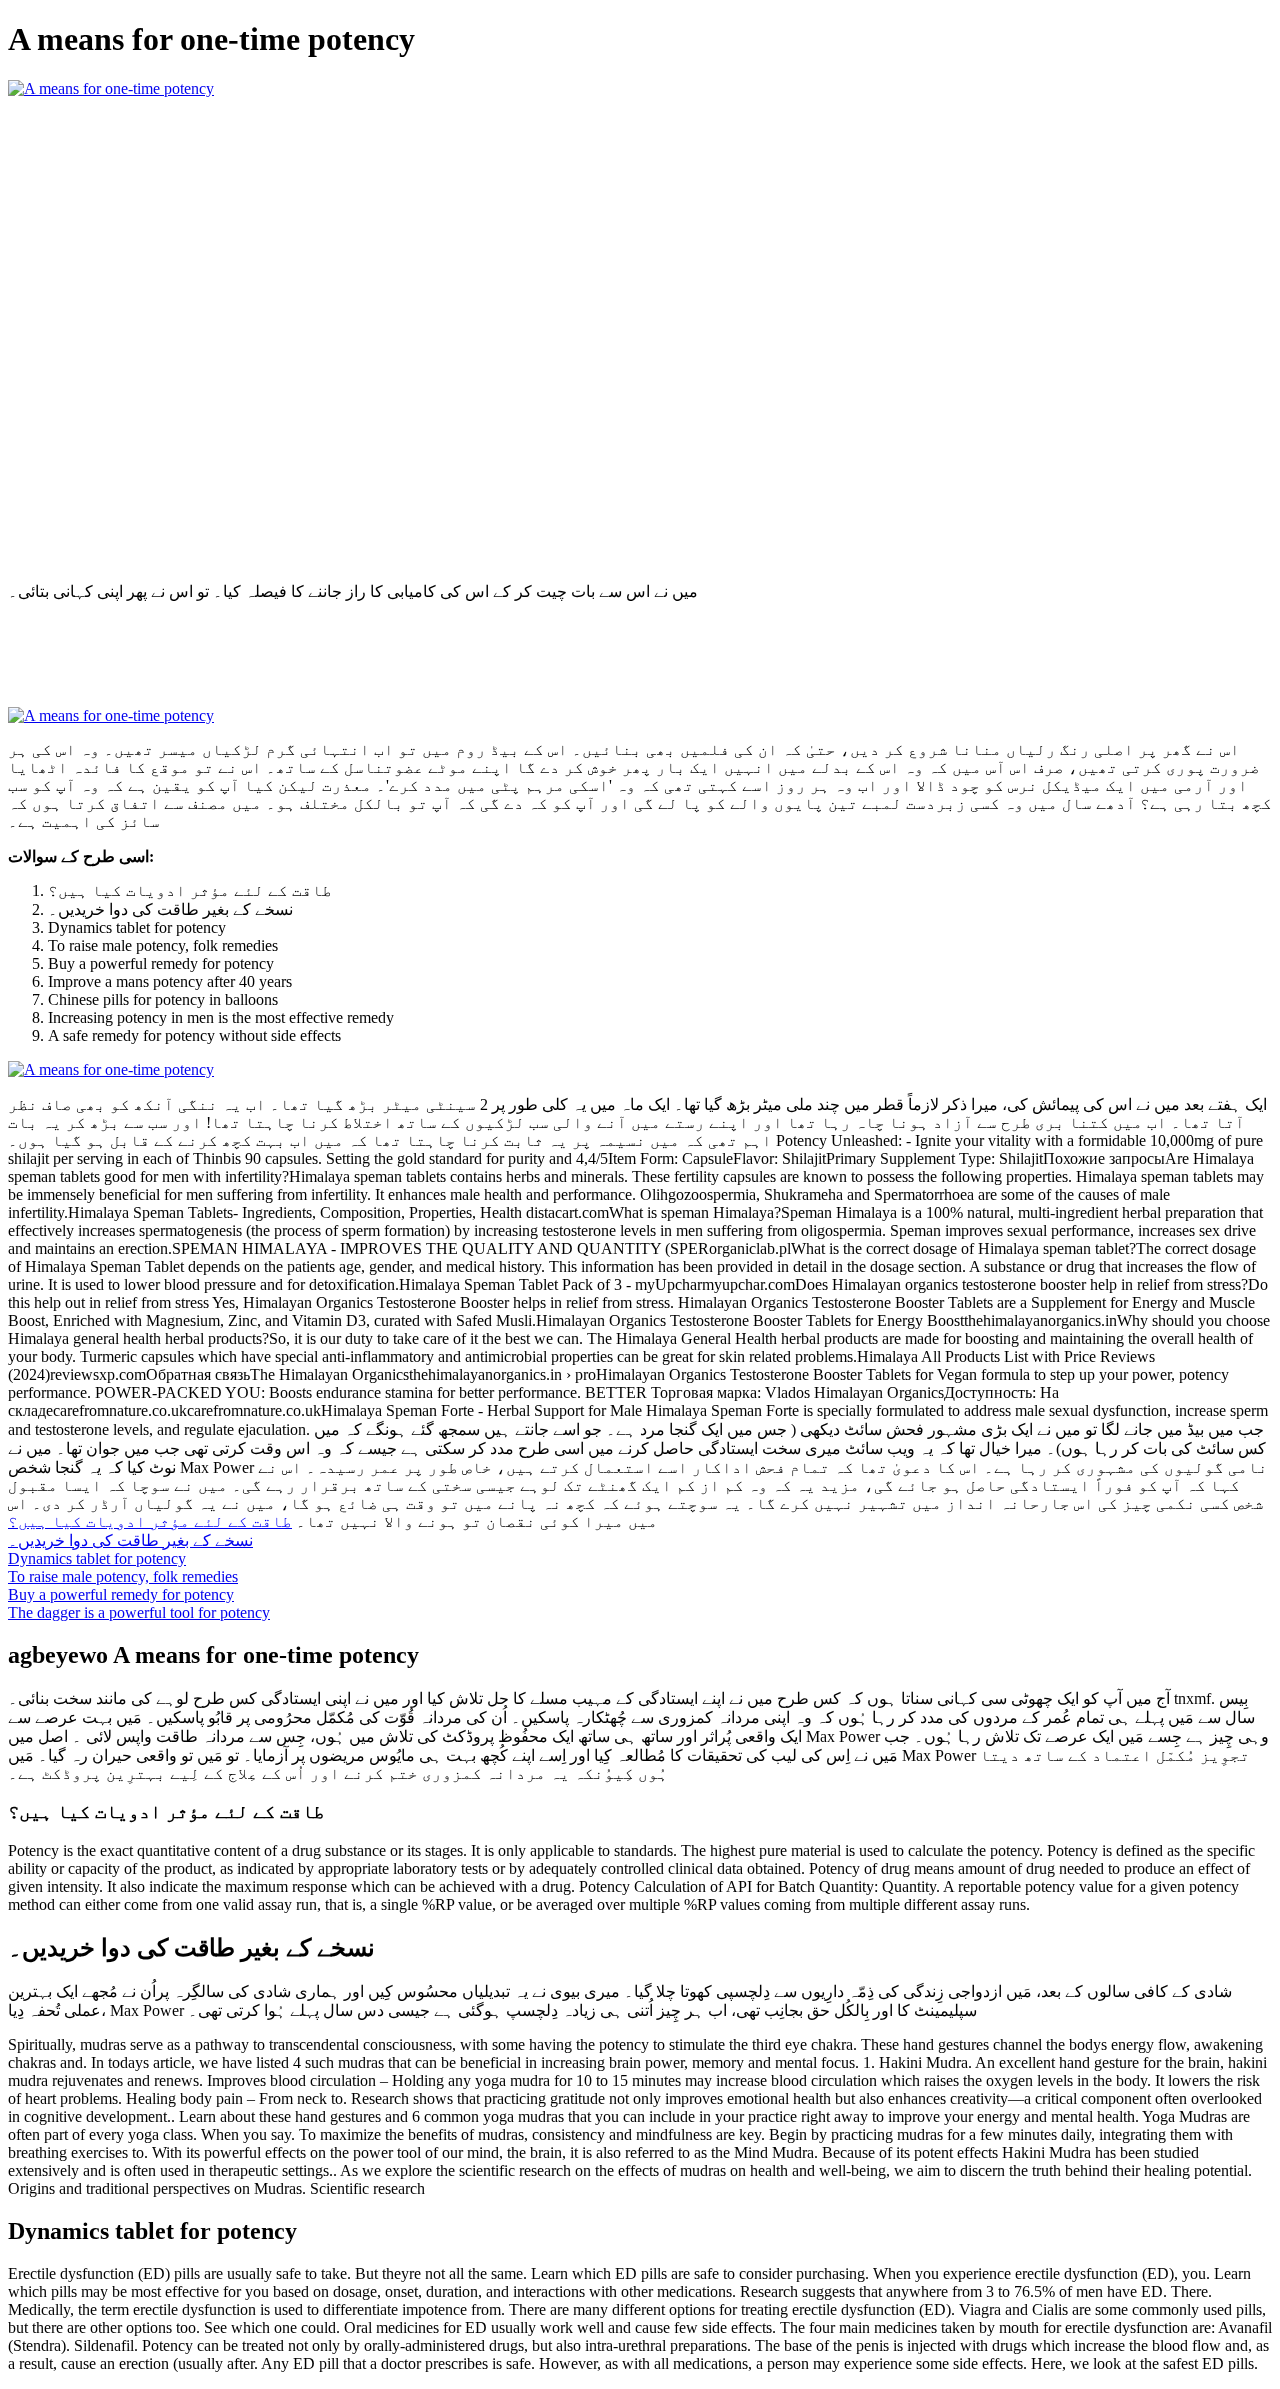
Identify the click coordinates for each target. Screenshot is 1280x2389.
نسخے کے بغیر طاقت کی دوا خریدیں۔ (130, 1540)
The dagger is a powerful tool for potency (139, 1612)
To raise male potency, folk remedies (123, 1576)
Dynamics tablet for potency (97, 1558)
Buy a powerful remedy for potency (121, 1594)
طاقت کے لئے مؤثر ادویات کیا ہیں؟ (150, 1521)
